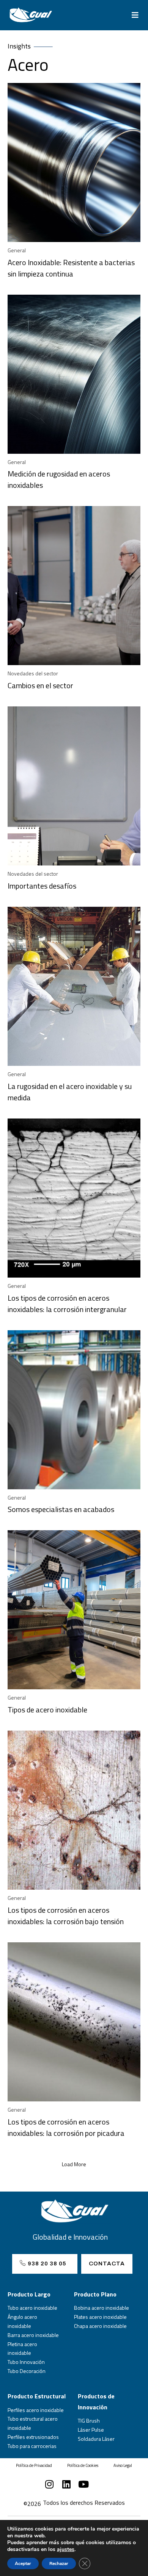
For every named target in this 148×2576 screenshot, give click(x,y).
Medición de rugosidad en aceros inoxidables (59, 479)
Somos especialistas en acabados (61, 1509)
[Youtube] (84, 2484)
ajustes (66, 2549)
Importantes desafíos (42, 886)
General (17, 250)
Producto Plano (95, 2294)
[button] (135, 15)
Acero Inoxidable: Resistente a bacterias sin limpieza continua (71, 268)
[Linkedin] (67, 2484)
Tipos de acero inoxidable (47, 1710)
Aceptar (23, 2564)
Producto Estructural (37, 2396)
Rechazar (59, 2564)
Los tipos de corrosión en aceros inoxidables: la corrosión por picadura (66, 2127)
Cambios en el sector (40, 685)
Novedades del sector (33, 673)
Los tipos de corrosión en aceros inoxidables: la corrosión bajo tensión (66, 1916)
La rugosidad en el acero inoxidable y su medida (70, 1092)
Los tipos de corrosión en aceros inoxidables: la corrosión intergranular (67, 1304)
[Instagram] (50, 2484)
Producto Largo (29, 2294)
